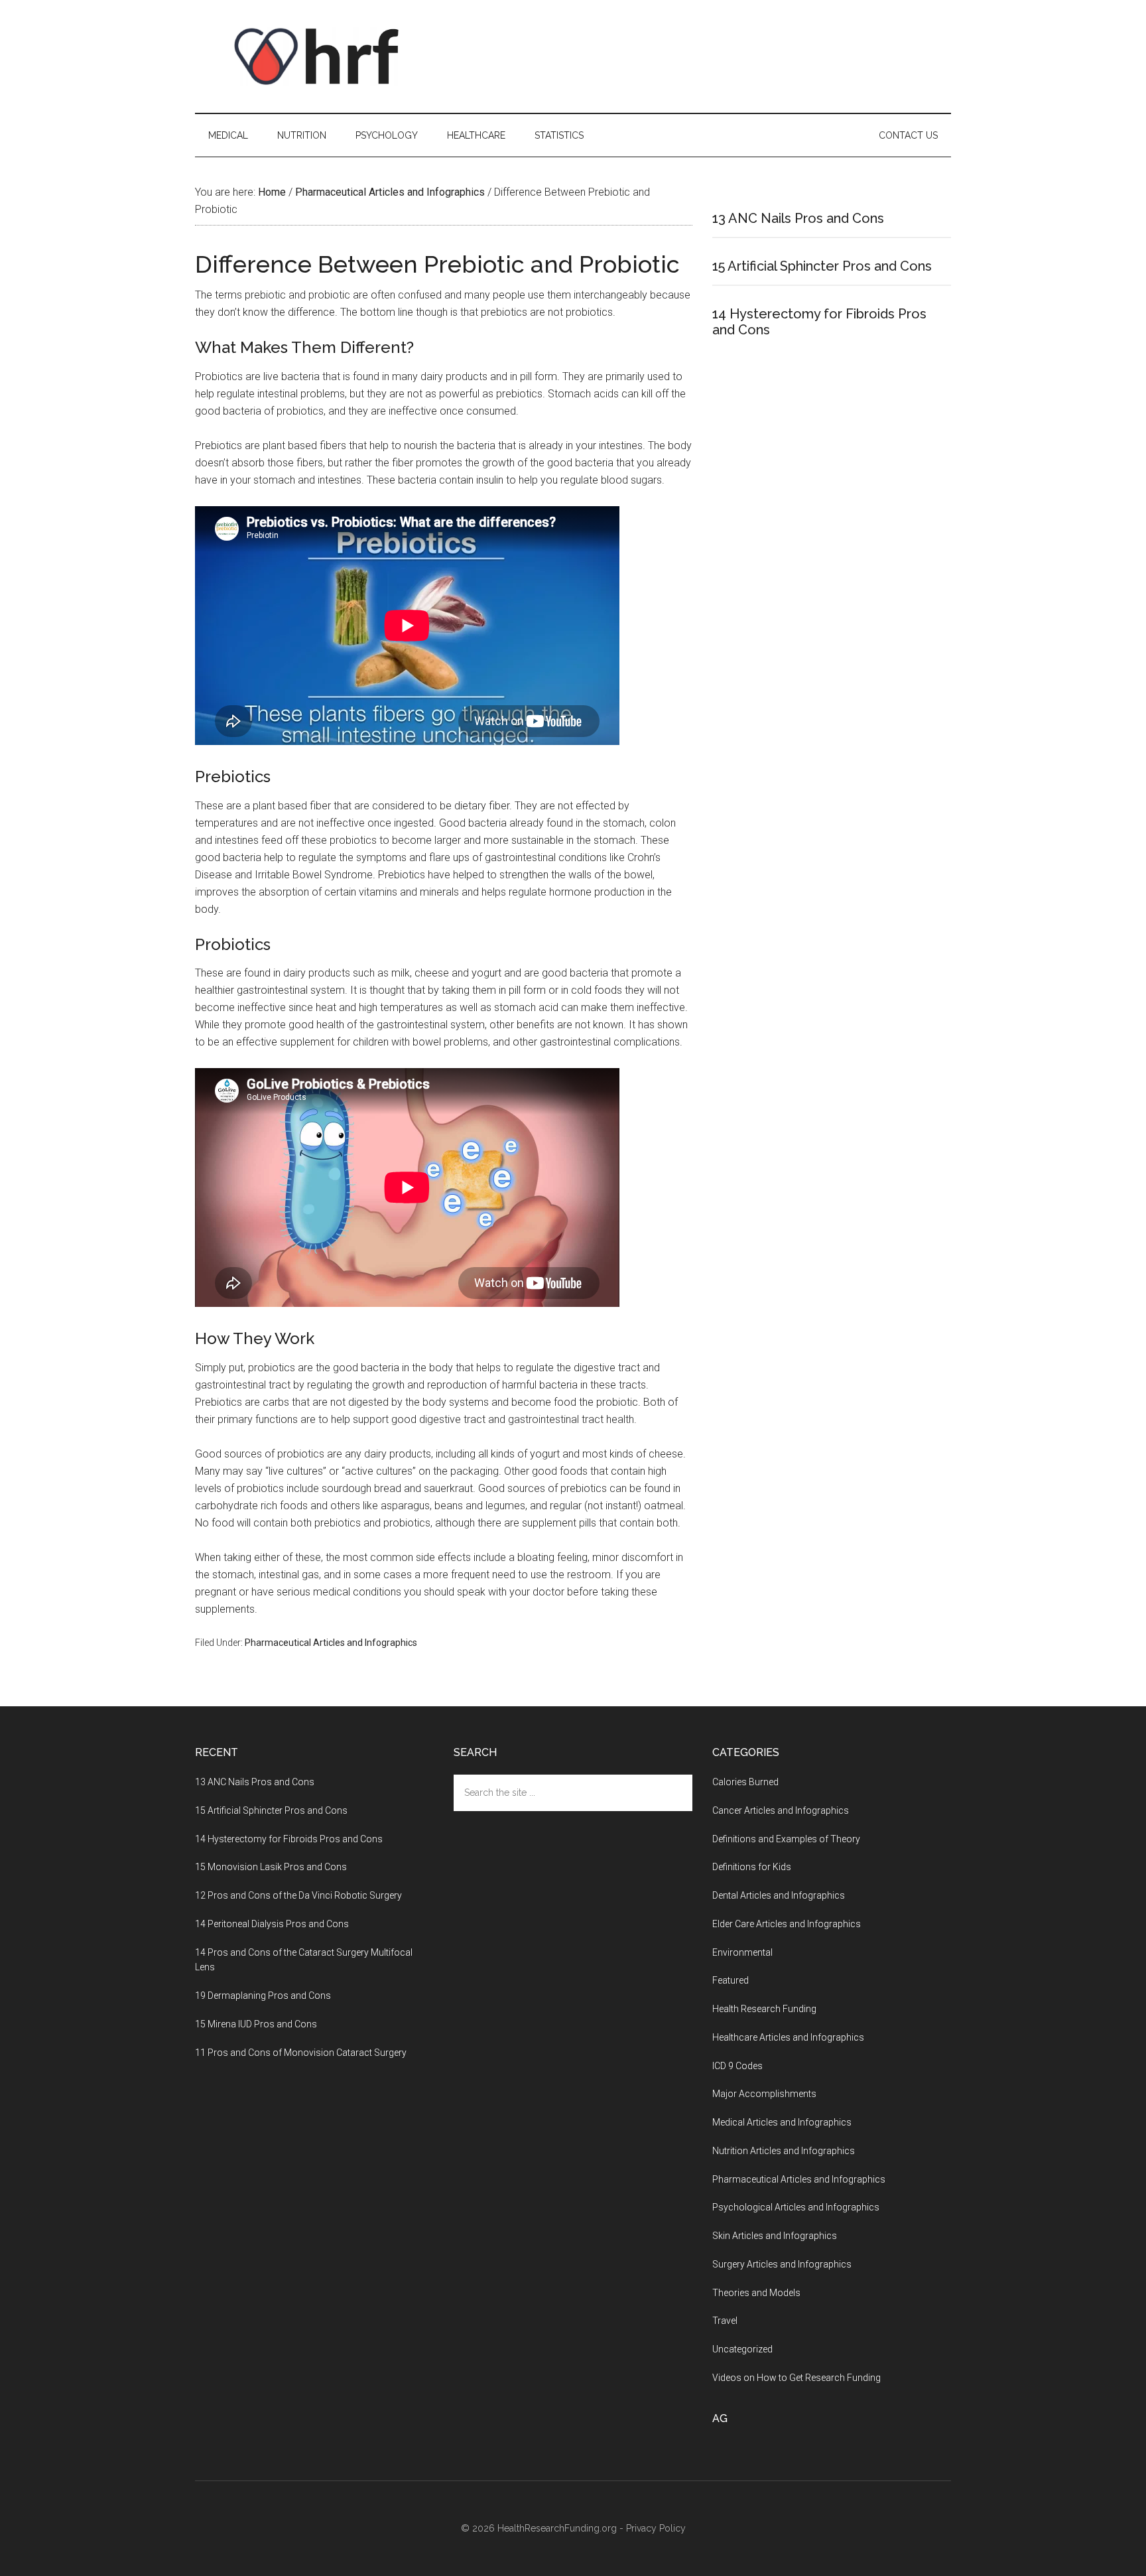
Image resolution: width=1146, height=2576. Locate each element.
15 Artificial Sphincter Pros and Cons (822, 266)
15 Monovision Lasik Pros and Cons (271, 1867)
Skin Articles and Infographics (775, 2236)
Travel (725, 2321)
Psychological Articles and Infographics (796, 2207)
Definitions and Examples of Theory (786, 1839)
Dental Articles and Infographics (779, 1895)
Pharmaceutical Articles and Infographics (331, 1643)
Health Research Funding (764, 2009)
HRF (321, 56)
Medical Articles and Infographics (782, 2122)
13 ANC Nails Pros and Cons (798, 218)
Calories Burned (745, 1782)
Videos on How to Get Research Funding (796, 2378)
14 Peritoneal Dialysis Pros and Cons (272, 1924)
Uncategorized (742, 2349)
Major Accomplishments (764, 2094)
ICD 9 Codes (737, 2066)
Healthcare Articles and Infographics (788, 2037)
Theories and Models (756, 2293)
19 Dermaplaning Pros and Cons (263, 1996)
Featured (731, 1980)
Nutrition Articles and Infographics (784, 2151)
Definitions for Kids (752, 1867)
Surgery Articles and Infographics (782, 2264)
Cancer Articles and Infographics (781, 1810)
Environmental (742, 1952)
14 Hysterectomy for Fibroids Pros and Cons (289, 1839)
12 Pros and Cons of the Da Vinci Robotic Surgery (298, 1895)
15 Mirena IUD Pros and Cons (256, 2024)
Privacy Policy (656, 2528)
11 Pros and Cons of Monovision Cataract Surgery (301, 2053)
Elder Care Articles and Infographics (787, 1924)
